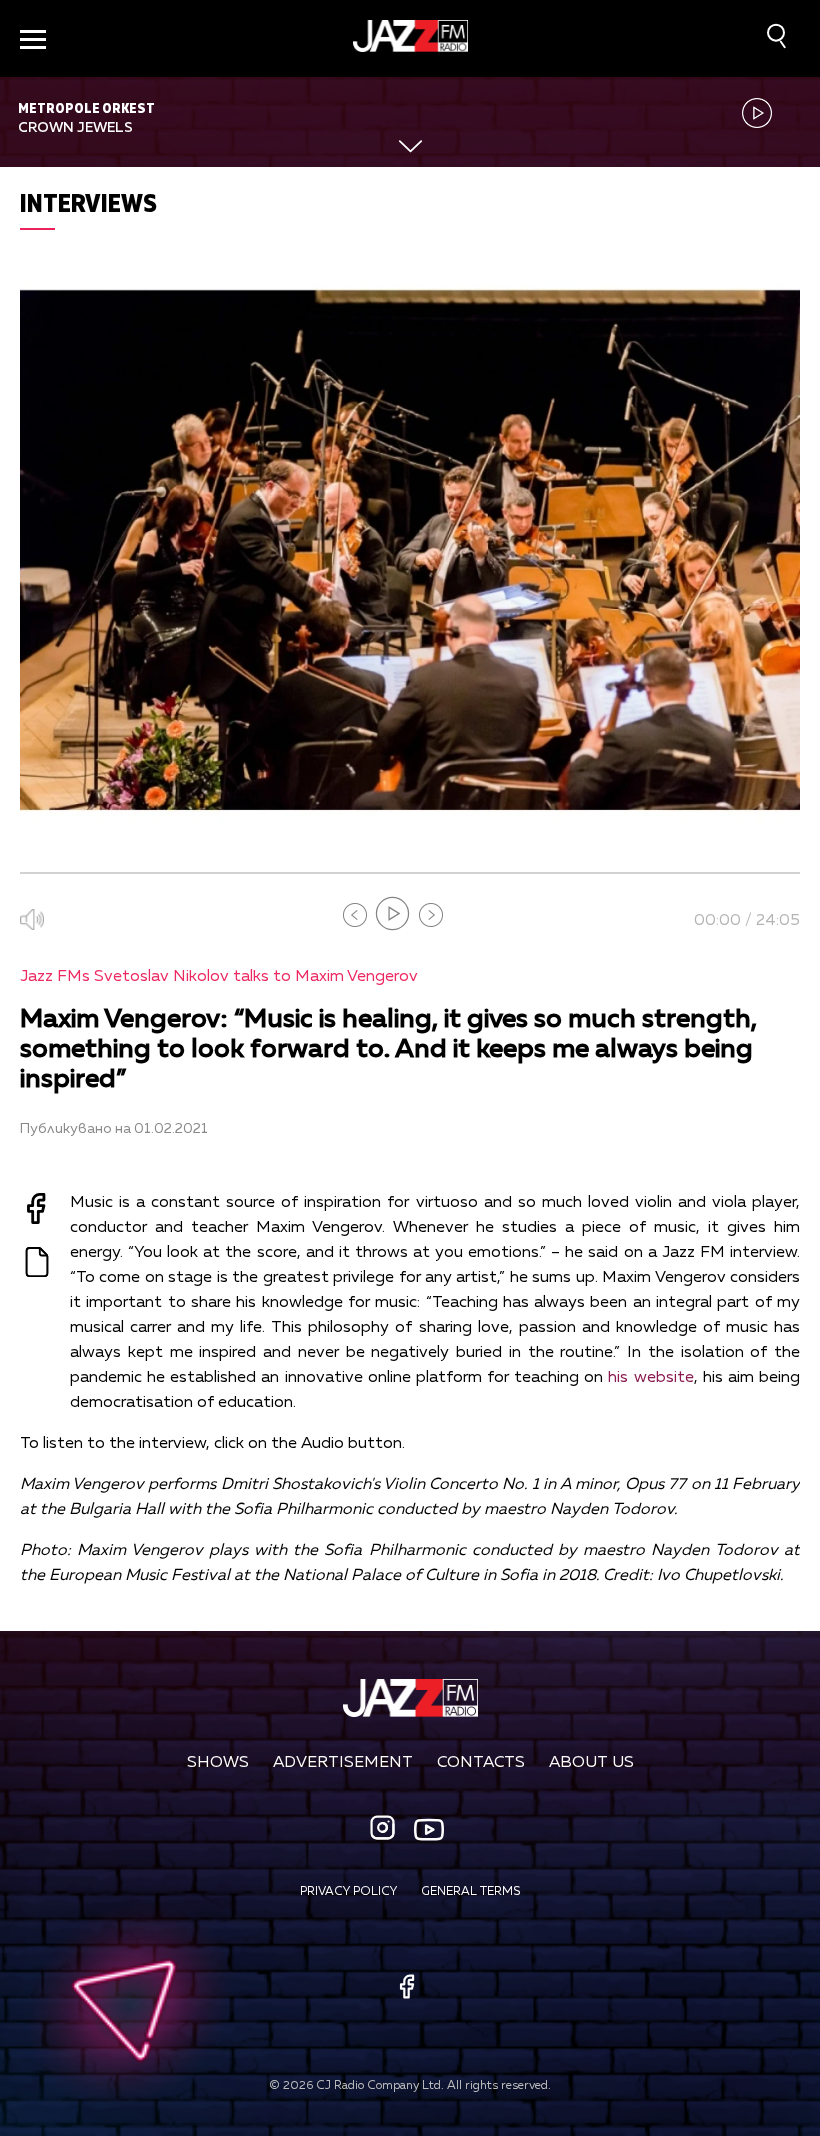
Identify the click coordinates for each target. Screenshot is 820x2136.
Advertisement (343, 1763)
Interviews (88, 202)
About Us (591, 1763)
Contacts (481, 1763)
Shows (218, 1763)
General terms (470, 1892)
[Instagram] (385, 1829)
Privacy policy (348, 1892)
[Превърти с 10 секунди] (355, 915)
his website (650, 1378)
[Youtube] (429, 1829)
